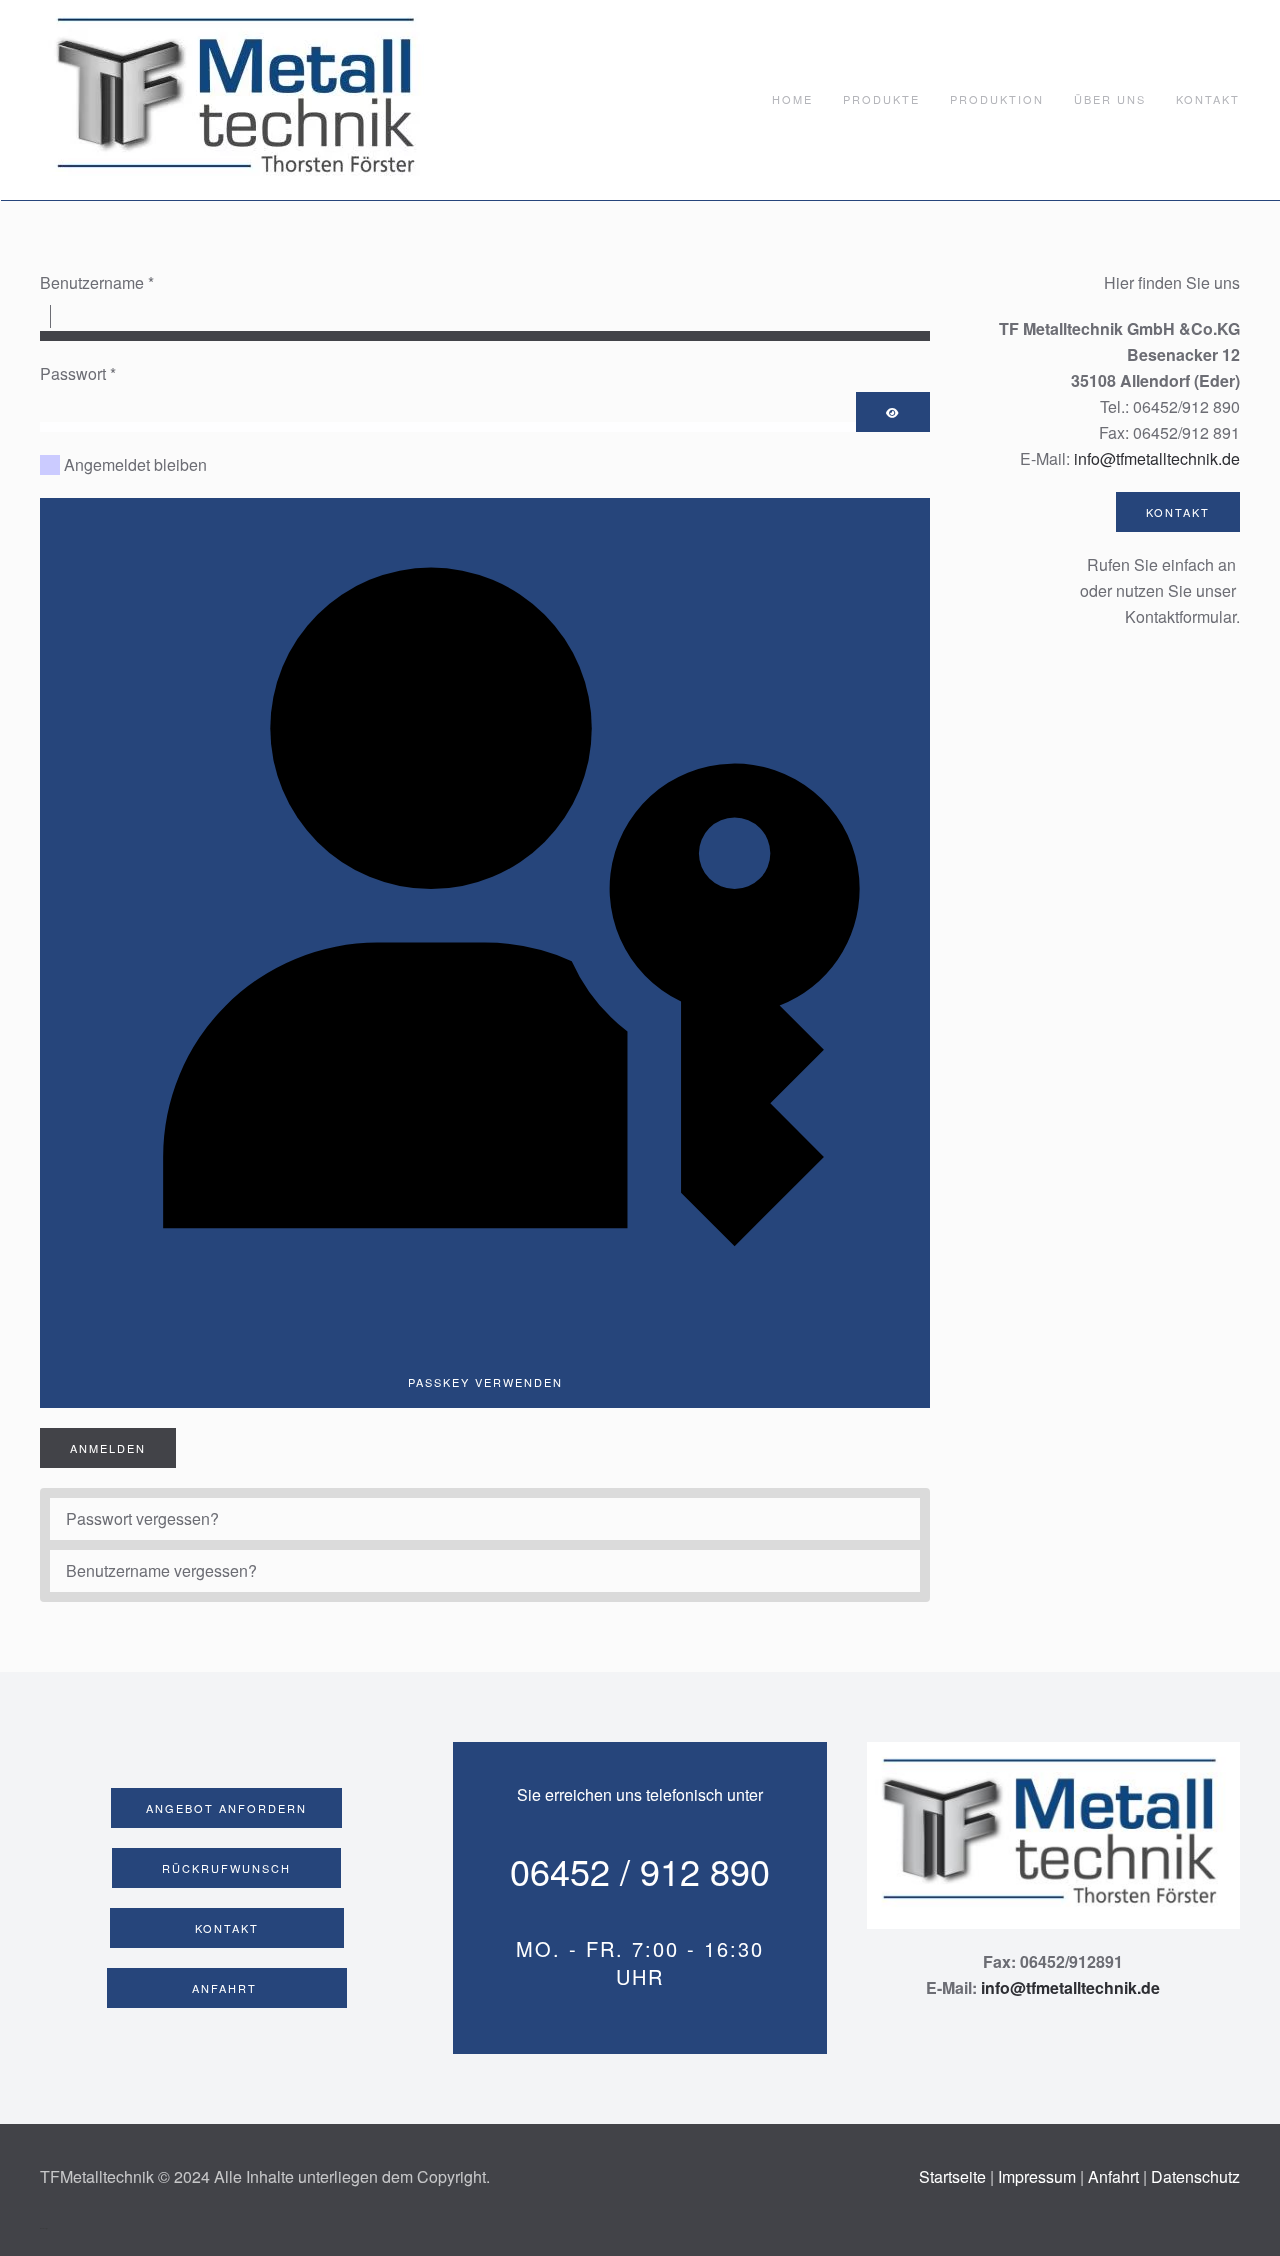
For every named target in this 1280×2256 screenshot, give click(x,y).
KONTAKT (1178, 512)
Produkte (881, 99)
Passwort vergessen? (142, 1518)
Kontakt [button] (1208, 99)
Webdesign (44, 2228)
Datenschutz (1195, 2176)
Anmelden (108, 1448)
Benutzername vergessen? (161, 1570)
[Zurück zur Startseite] (240, 100)
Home (792, 99)
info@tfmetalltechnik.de (1157, 458)
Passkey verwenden (485, 1382)
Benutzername (97, 282)
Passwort (78, 373)
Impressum (1037, 2176)
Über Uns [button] (1110, 99)
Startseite (954, 2176)
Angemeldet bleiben (135, 464)
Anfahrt (1113, 2176)
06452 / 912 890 (640, 1870)
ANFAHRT (227, 1988)
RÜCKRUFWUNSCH (226, 1868)
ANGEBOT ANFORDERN (226, 1808)
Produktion (997, 99)
